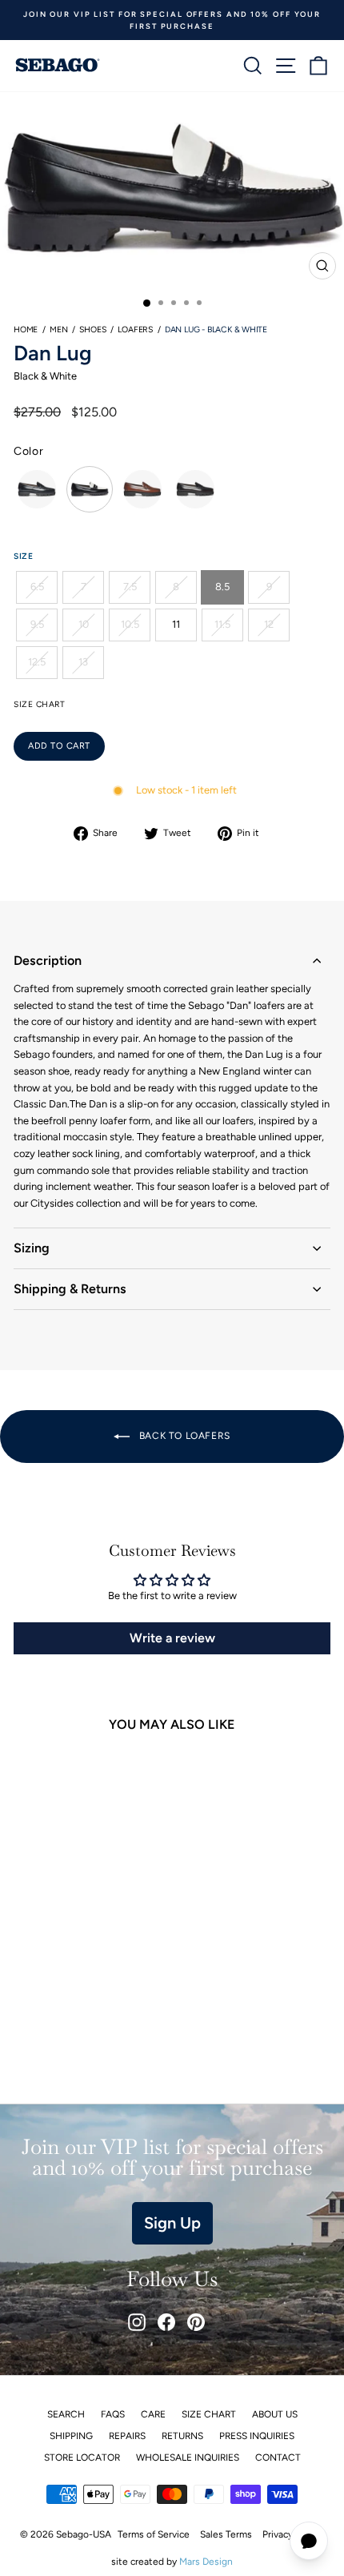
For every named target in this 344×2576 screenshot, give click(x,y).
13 (83, 662)
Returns (182, 2436)
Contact (278, 2457)
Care (153, 2414)
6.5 (37, 587)
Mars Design (206, 2562)
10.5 (130, 624)
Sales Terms (226, 2534)
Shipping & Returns (70, 1289)
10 (84, 624)
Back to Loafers (183, 1436)
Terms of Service (154, 2534)
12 (269, 624)
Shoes (92, 330)
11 (176, 624)
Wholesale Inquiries (188, 2457)
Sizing (32, 1248)
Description (48, 960)
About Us (275, 2414)
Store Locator (82, 2457)
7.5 (130, 587)
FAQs (113, 2414)
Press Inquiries (257, 2436)
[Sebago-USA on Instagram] (137, 2322)
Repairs (127, 2436)
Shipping (71, 2436)
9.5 (37, 624)
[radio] (37, 489)
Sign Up (172, 2223)
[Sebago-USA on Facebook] (166, 2322)
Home (26, 330)
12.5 (37, 662)
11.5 (222, 624)
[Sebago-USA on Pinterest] (196, 2322)
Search (66, 2414)
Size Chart (209, 2414)
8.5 (222, 587)
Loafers (135, 330)
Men (58, 330)
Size (23, 556)
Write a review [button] (172, 1638)
